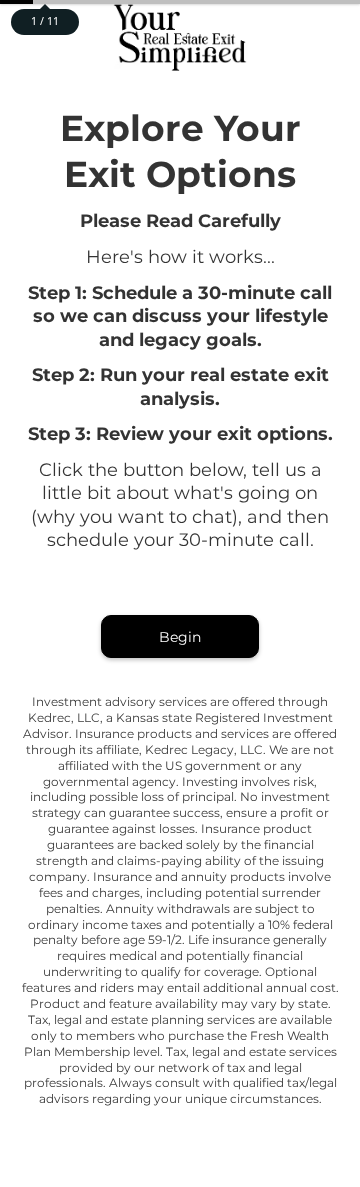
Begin (180, 637)
